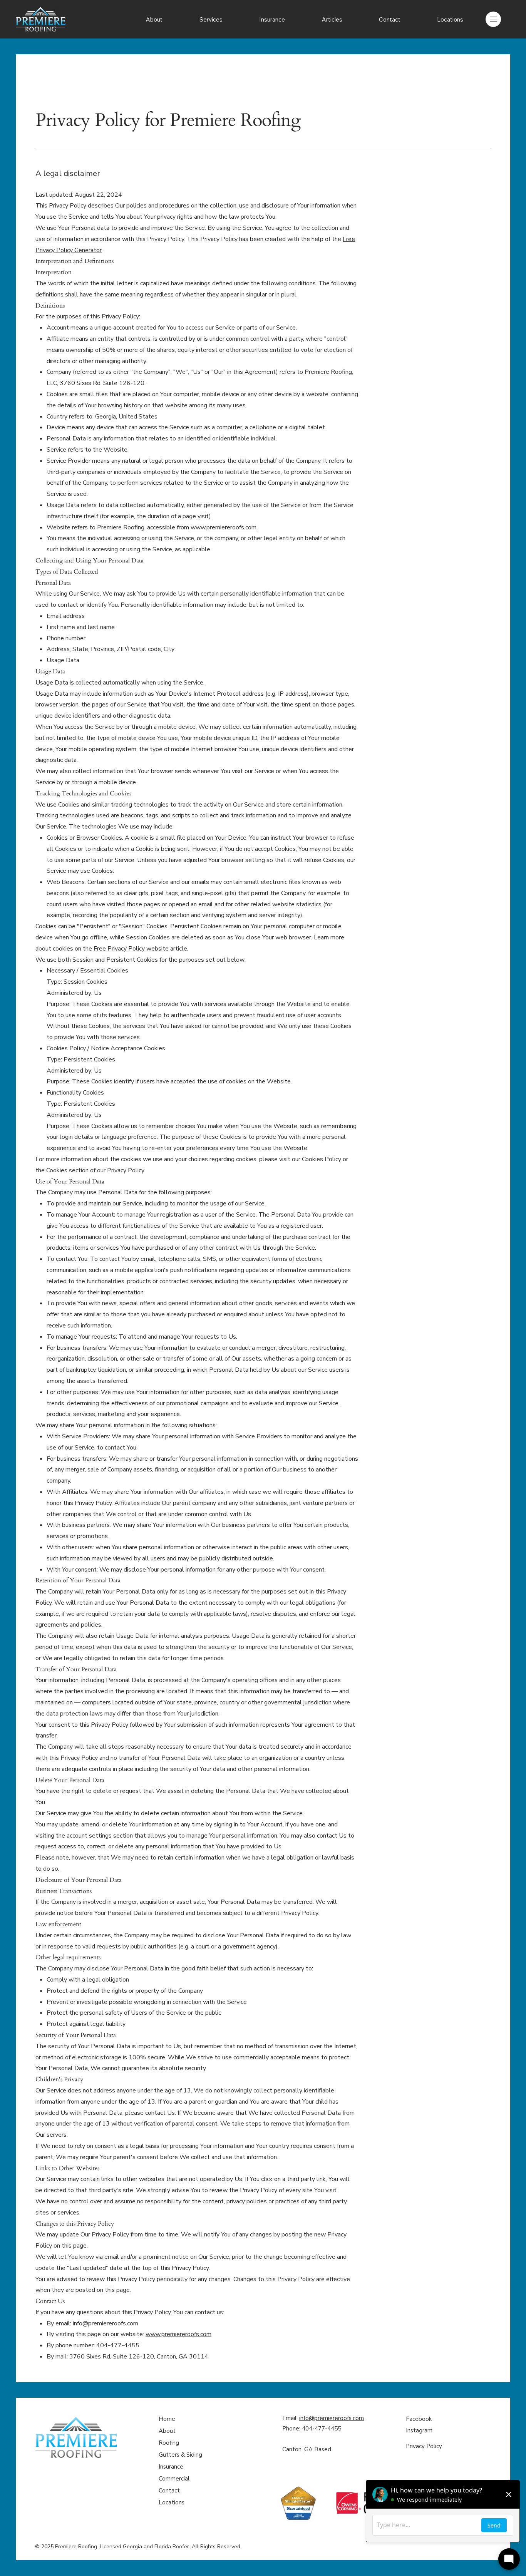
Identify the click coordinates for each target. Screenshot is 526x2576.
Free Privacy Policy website (131, 949)
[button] (211, 19)
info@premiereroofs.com (106, 2323)
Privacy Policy (424, 2446)
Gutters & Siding (180, 2455)
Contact (169, 2491)
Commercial (174, 2479)
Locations (172, 2502)
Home (167, 2419)
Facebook (419, 2419)
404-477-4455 (322, 2429)
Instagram (419, 2430)
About (167, 2431)
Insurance (171, 2467)
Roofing (169, 2443)
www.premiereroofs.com (224, 527)
